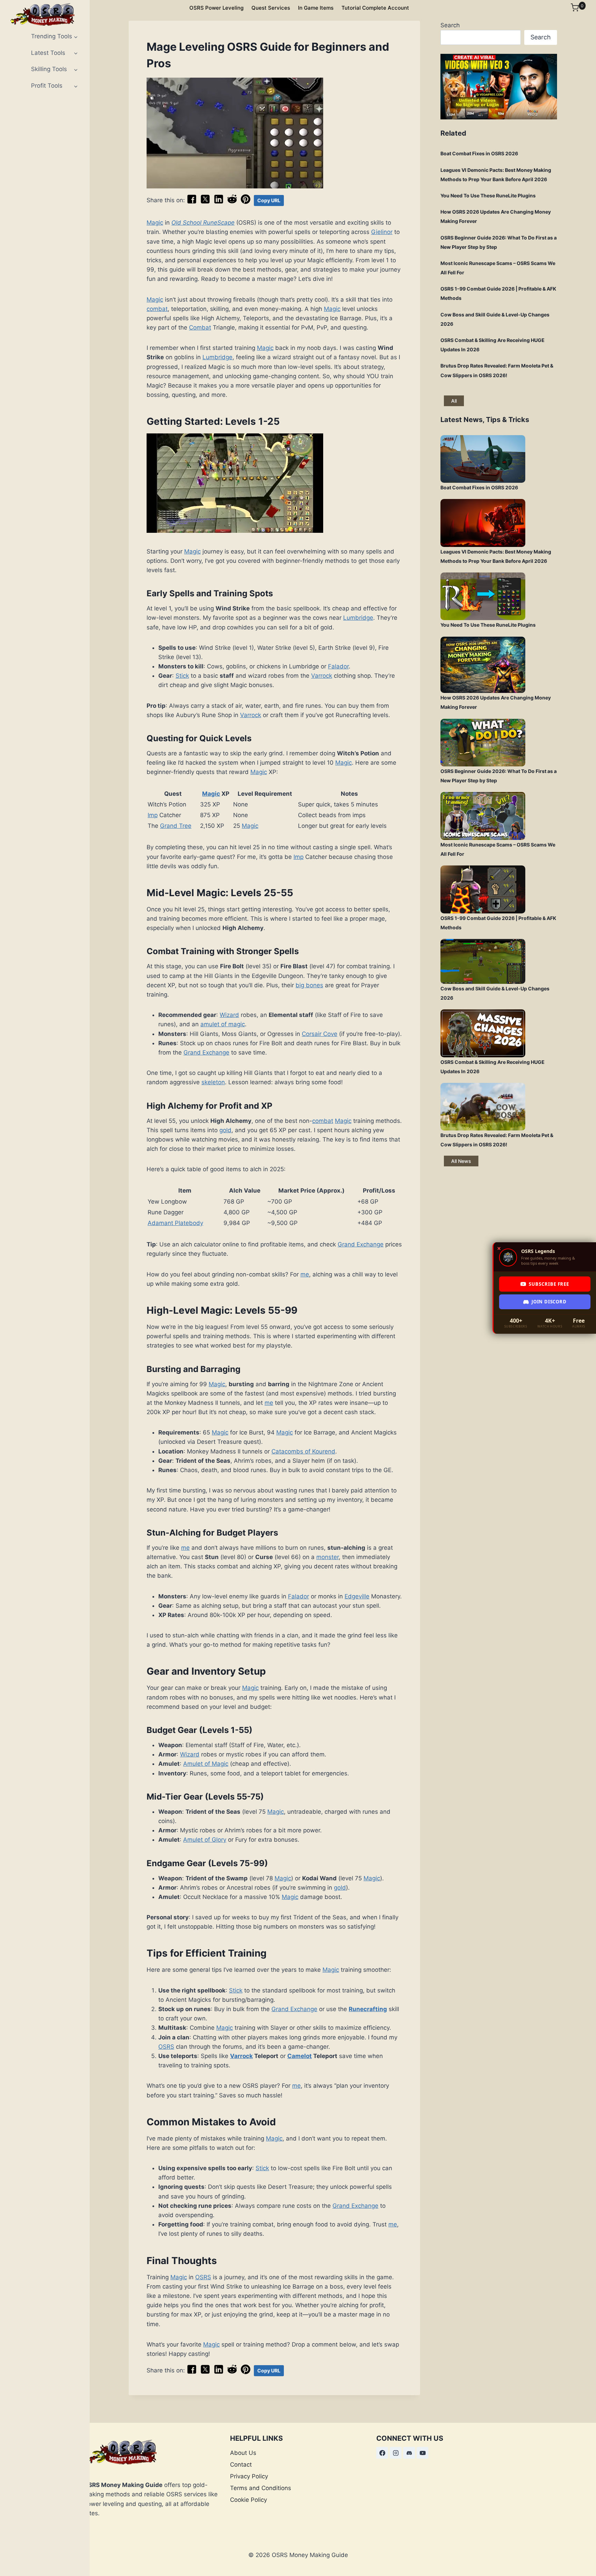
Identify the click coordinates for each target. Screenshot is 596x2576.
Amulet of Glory (205, 1840)
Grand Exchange (206, 1052)
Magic (155, 223)
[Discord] (409, 2453)
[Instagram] (396, 2453)
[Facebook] (382, 2453)
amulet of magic (223, 1024)
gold (225, 1130)
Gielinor (382, 232)
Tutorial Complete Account (375, 8)
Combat (200, 327)
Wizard (229, 1015)
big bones (309, 985)
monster (327, 1557)
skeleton (213, 1082)
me (305, 1274)
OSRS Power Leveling (216, 8)
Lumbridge (217, 357)
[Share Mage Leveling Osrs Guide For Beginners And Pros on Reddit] (232, 202)
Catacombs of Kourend (303, 1451)
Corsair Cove (320, 1034)
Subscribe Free (549, 1284)
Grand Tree (176, 826)
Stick (182, 676)
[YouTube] (423, 2453)
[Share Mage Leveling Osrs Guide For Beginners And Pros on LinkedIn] (219, 202)
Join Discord (549, 1302)
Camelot (300, 2056)
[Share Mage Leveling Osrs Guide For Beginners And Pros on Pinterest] (246, 202)
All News (461, 1161)
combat (157, 309)
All (454, 401)
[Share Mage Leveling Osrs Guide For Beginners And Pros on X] (205, 202)
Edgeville (357, 1596)
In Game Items (316, 8)
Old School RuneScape (203, 223)
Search (450, 25)
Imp (153, 815)
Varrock (322, 676)
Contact (241, 2465)
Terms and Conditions (261, 2488)
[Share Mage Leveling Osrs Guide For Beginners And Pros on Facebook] (192, 202)
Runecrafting (368, 2009)
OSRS (166, 2047)
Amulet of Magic (206, 1764)
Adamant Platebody (175, 1223)
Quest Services (271, 8)
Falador (338, 666)
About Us (243, 2453)
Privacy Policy (249, 2476)
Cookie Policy (249, 2500)
